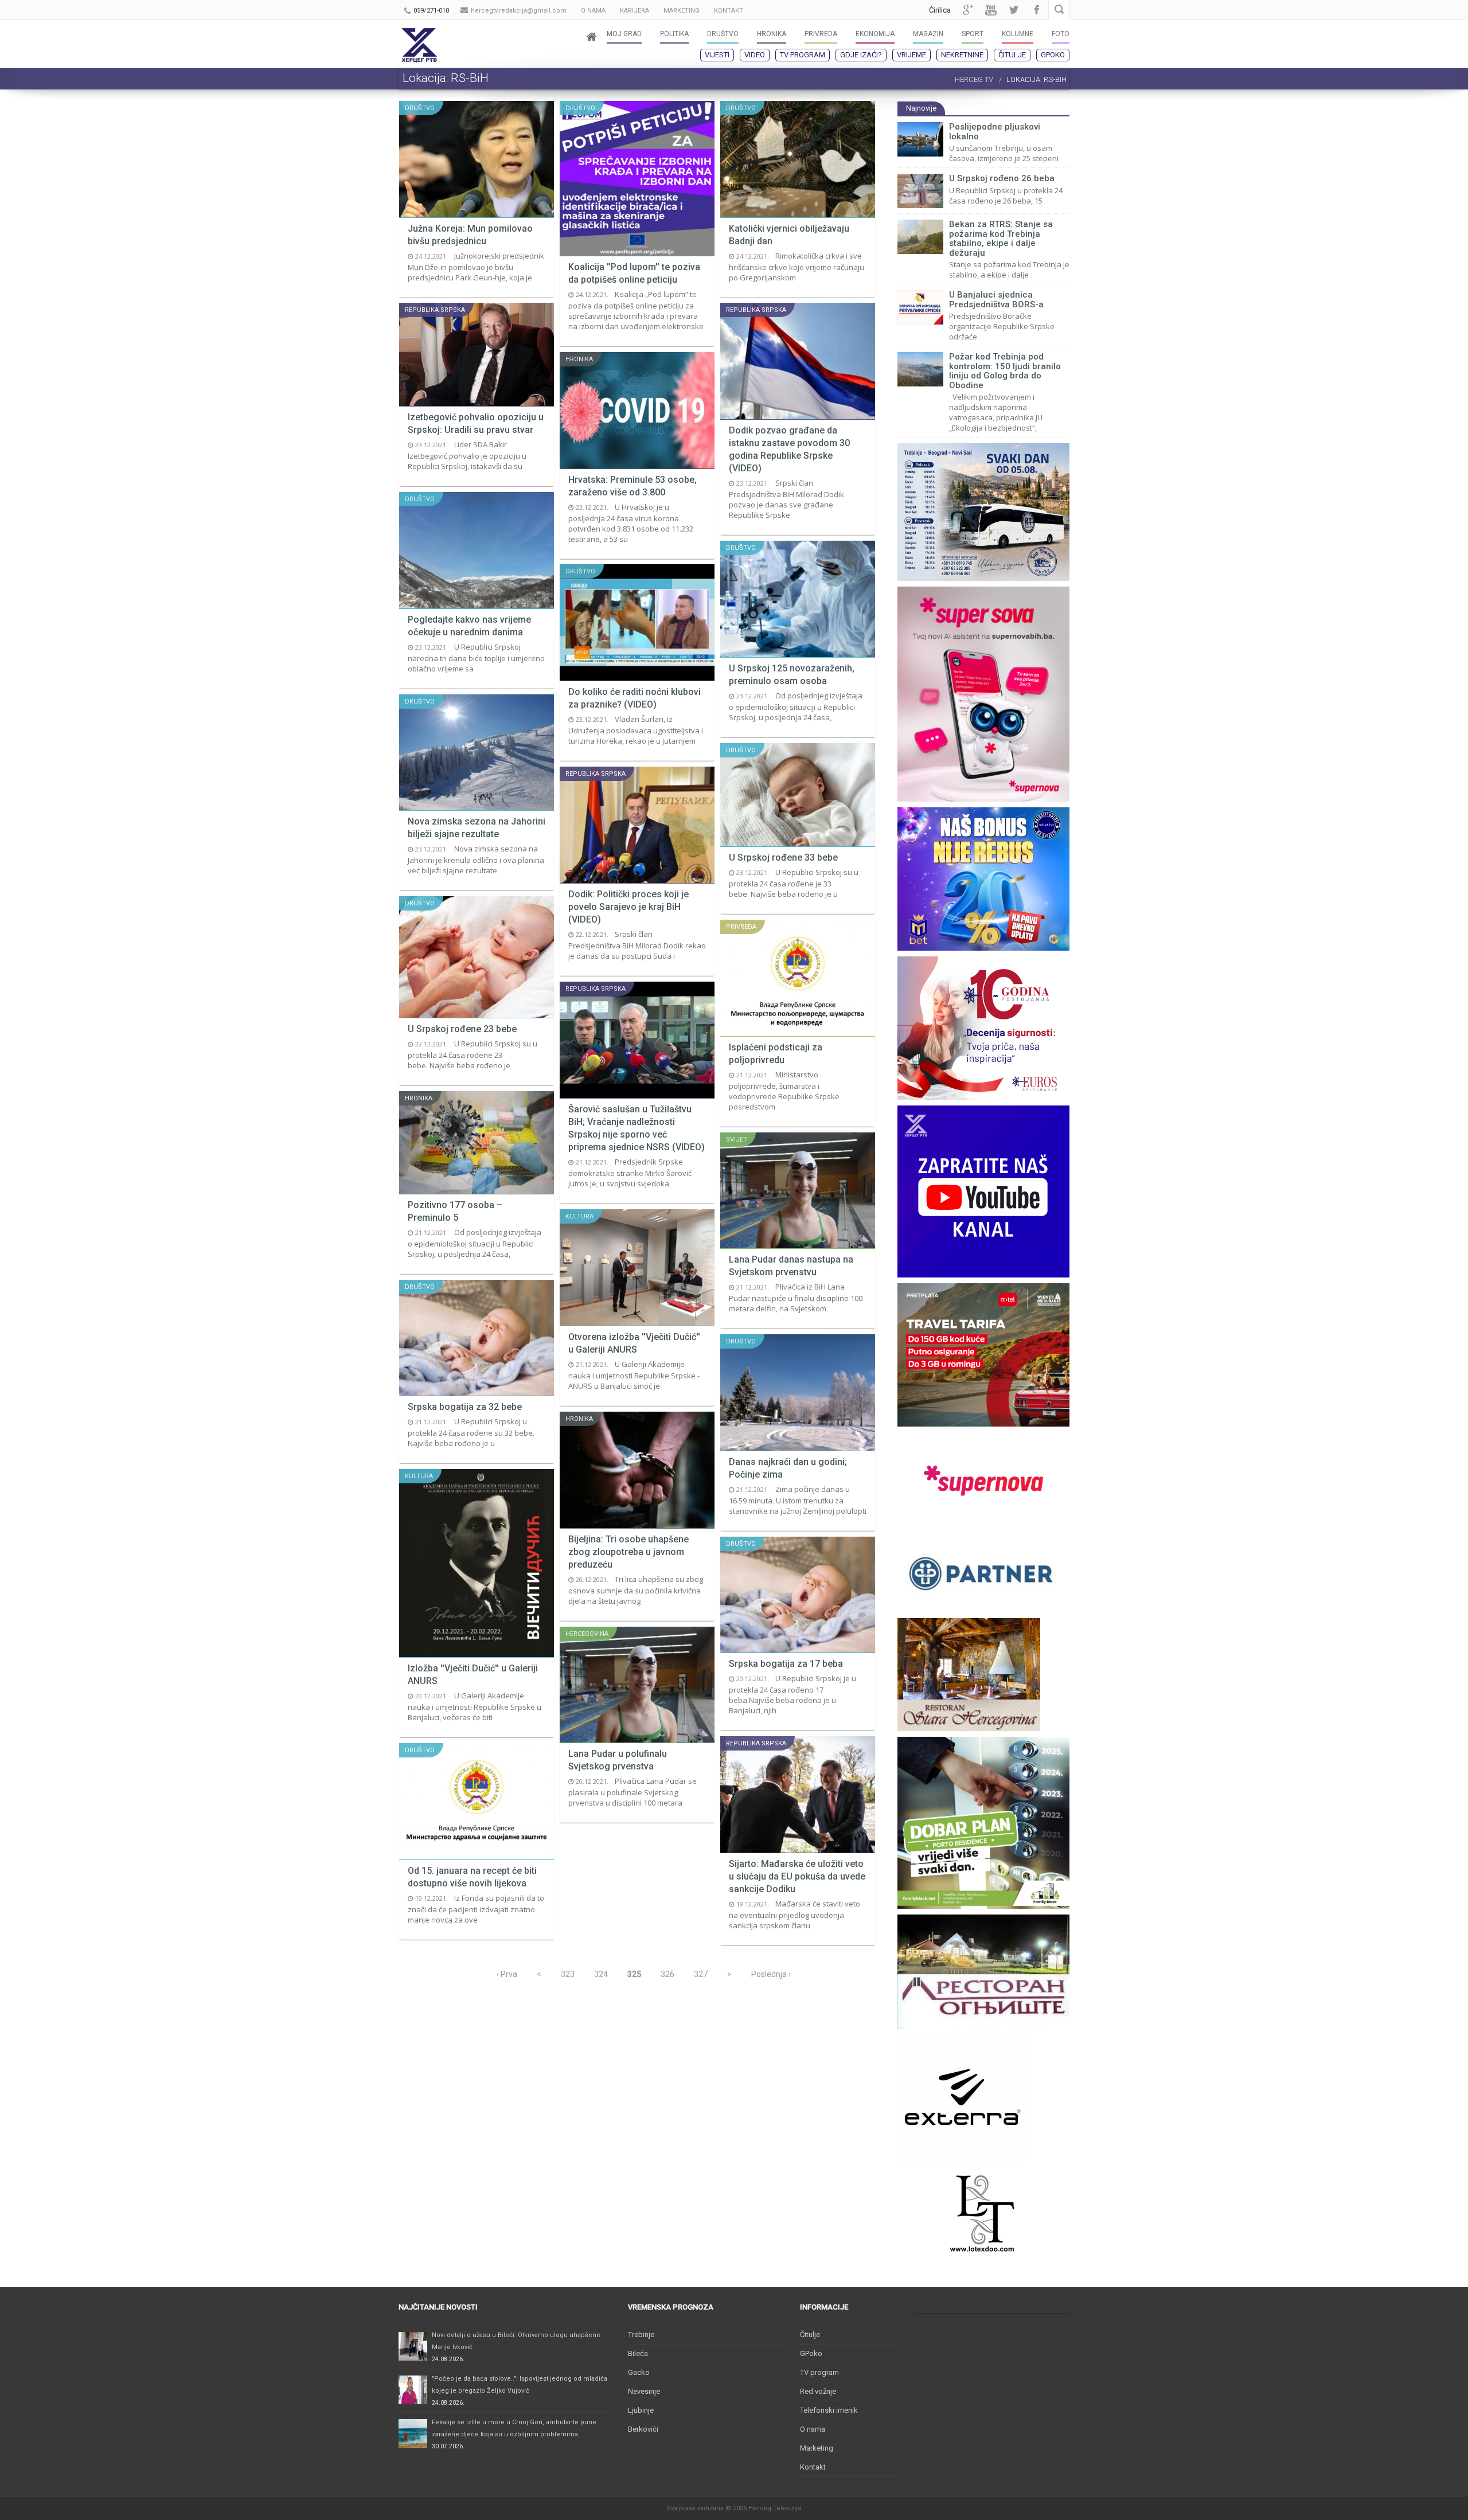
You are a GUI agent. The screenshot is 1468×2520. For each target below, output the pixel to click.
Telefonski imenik (829, 2410)
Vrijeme (911, 55)
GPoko (1053, 55)
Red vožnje (818, 2391)
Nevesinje (644, 2391)
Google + (968, 10)
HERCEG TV (974, 79)
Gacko (639, 2372)
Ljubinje (641, 2410)
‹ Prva (507, 1974)
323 (568, 1974)
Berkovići (643, 2429)
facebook (1037, 10)
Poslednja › (771, 1974)
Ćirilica (940, 10)
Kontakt (813, 2467)
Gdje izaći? (861, 55)
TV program (803, 55)
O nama (813, 2429)
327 (701, 1974)
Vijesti (717, 55)
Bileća (638, 2353)
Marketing (817, 2448)
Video (755, 55)
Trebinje (641, 2335)
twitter (1014, 10)
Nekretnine (962, 55)
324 (601, 1974)
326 (667, 1974)
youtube (991, 10)
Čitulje (1012, 55)
